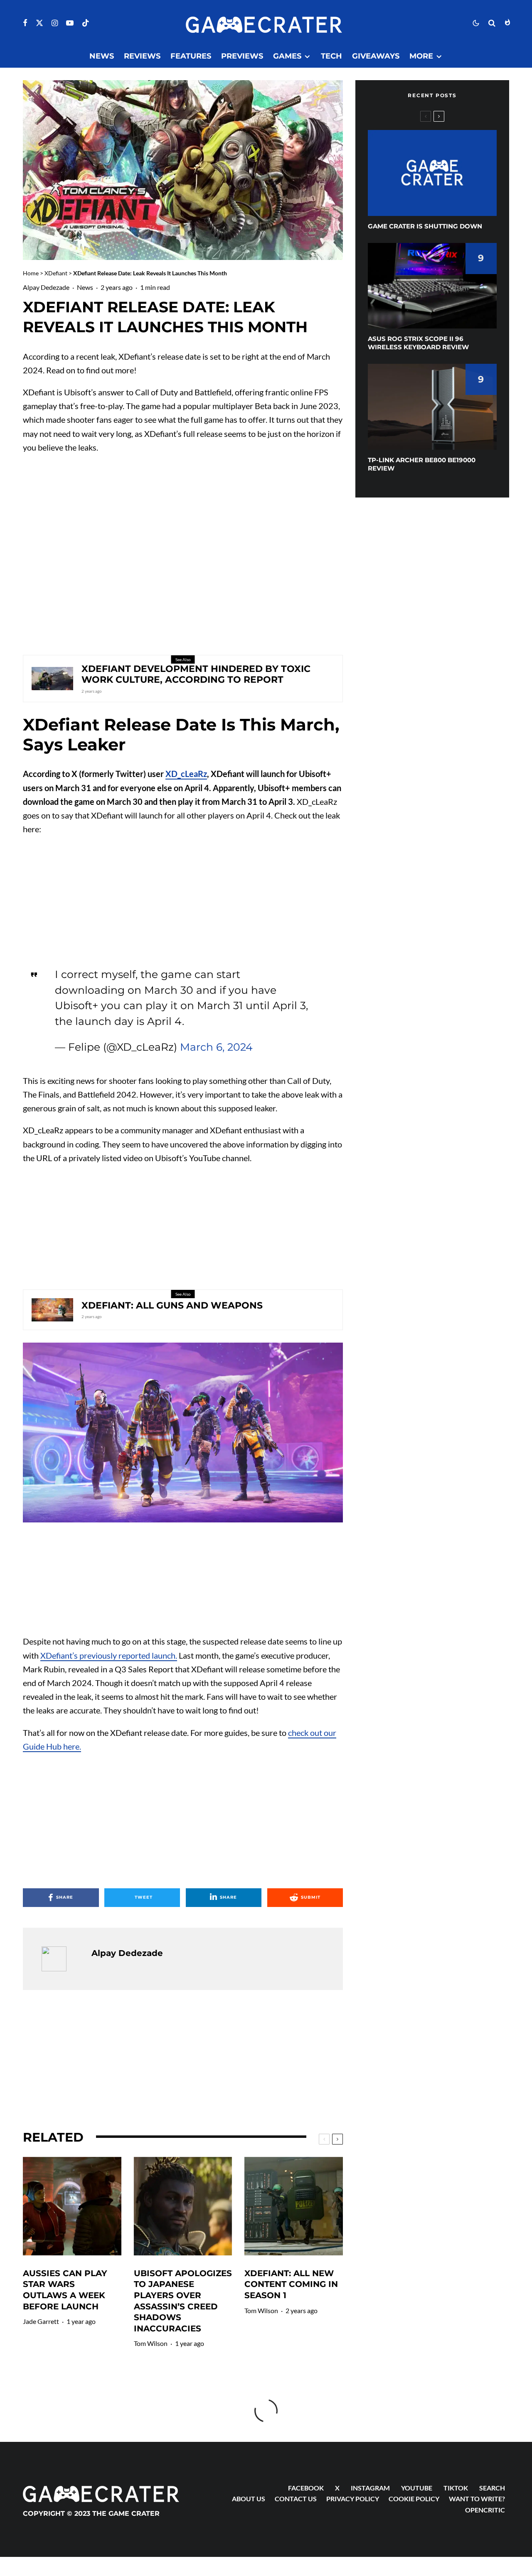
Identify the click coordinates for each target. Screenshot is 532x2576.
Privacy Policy (353, 2499)
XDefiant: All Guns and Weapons (172, 1306)
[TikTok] (86, 23)
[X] (39, 23)
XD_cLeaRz (186, 774)
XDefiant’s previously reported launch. (109, 1655)
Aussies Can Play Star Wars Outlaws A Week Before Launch (65, 2290)
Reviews (142, 56)
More (421, 56)
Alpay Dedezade (46, 287)
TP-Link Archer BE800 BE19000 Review (422, 464)
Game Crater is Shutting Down (425, 226)
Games (287, 56)
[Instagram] (55, 23)
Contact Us (296, 2499)
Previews (242, 56)
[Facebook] (25, 23)
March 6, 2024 (216, 1047)
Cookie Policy (414, 2499)
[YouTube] (70, 23)
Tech (331, 56)
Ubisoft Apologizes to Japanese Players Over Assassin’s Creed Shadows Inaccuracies (183, 2301)
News (102, 56)
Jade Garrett (41, 2321)
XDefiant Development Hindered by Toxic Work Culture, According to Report (196, 674)
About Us (249, 2499)
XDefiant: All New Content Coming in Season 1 (291, 2284)
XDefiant (56, 273)
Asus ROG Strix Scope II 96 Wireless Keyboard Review (418, 343)
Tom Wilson (151, 2343)
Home (31, 273)
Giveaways (376, 56)
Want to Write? (477, 2499)
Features (191, 56)
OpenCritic (485, 2510)
